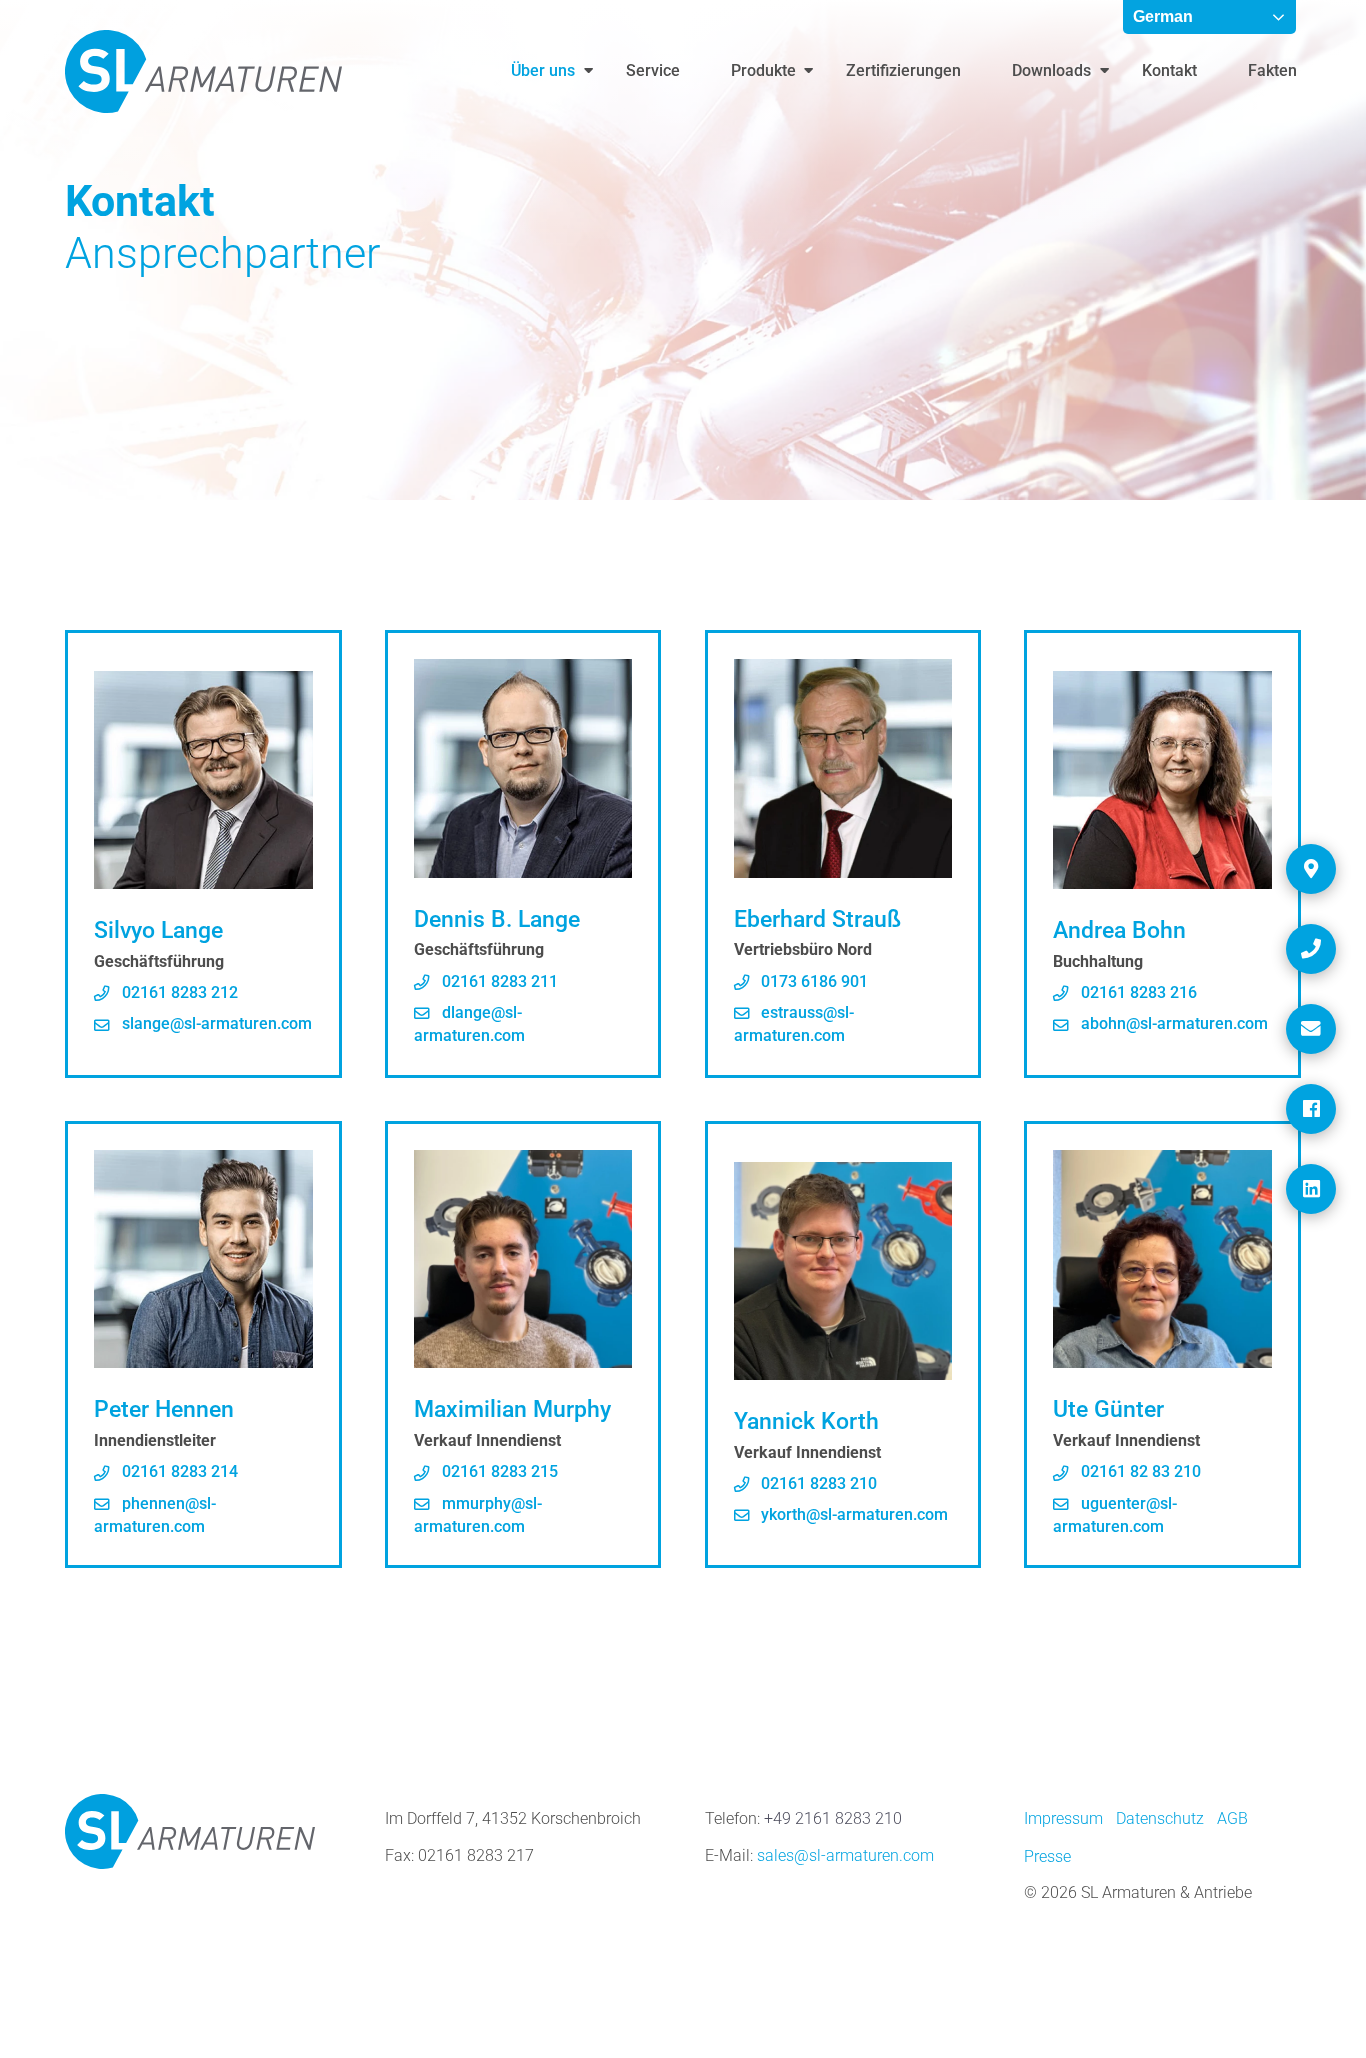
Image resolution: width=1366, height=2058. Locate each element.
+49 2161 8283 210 (833, 1819)
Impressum (1063, 1819)
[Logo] (203, 71)
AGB (1232, 1819)
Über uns (543, 71)
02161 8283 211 (498, 982)
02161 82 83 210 (1139, 1472)
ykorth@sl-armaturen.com (852, 1515)
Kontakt (1169, 71)
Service (653, 71)
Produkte (763, 71)
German (1163, 16)
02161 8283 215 (498, 1472)
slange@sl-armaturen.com (215, 1024)
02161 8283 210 (817, 1484)
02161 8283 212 (178, 993)
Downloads (1051, 71)
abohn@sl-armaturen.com (1172, 1024)
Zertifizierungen (903, 71)
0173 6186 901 (812, 982)
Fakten (1272, 71)
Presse (1047, 1857)
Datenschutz (1160, 1819)
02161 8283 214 (178, 1472)
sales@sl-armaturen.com (845, 1856)
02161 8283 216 (1137, 993)
